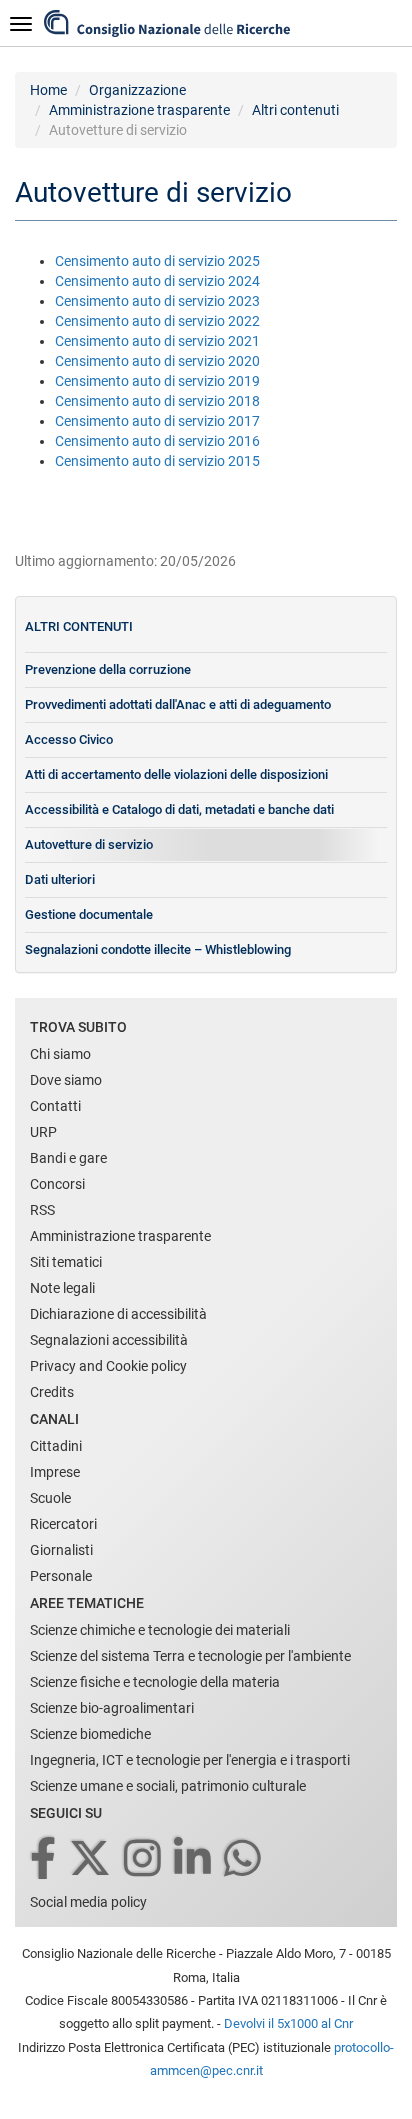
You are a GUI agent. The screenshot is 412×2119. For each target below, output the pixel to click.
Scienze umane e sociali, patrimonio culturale (168, 1786)
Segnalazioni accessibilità (109, 1340)
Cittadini (56, 1446)
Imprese (55, 1472)
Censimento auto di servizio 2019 (157, 381)
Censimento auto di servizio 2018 (157, 401)
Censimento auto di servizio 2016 (157, 441)
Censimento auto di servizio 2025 (157, 261)
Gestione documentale (89, 914)
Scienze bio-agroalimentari (112, 1708)
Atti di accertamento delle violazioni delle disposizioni (176, 774)
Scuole (50, 1498)
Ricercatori (63, 1524)
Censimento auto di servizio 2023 (157, 301)
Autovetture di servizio (89, 844)
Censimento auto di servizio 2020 (157, 361)
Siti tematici (66, 1262)
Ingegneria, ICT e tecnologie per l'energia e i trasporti (190, 1760)
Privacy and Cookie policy (108, 1366)
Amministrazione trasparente (139, 110)
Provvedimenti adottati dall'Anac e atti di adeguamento (178, 704)
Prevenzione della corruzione (108, 669)
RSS (42, 1210)
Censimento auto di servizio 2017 (157, 421)
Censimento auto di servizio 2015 (157, 461)
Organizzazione (137, 90)
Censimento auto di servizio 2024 (157, 281)
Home (48, 90)
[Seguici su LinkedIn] (194, 1859)
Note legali (62, 1288)
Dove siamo (66, 1080)
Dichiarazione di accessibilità (118, 1314)
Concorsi (57, 1184)
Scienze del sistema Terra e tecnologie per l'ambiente (190, 1656)
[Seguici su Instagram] (144, 1859)
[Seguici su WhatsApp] (244, 1859)
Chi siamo (60, 1054)
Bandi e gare (68, 1158)
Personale (61, 1576)
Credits (52, 1392)
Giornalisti (61, 1550)
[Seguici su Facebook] (44, 1859)
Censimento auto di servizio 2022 (157, 321)
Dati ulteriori (60, 879)
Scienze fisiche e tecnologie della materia (155, 1682)
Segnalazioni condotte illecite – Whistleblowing (158, 949)
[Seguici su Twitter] (91, 1859)
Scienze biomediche (90, 1734)
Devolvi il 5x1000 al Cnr (288, 2023)
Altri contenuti (295, 110)
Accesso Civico (69, 739)
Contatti (55, 1106)
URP (43, 1132)
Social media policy (88, 1902)
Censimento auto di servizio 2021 (157, 341)
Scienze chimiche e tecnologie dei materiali (160, 1630)
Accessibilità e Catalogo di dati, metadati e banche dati (179, 809)
